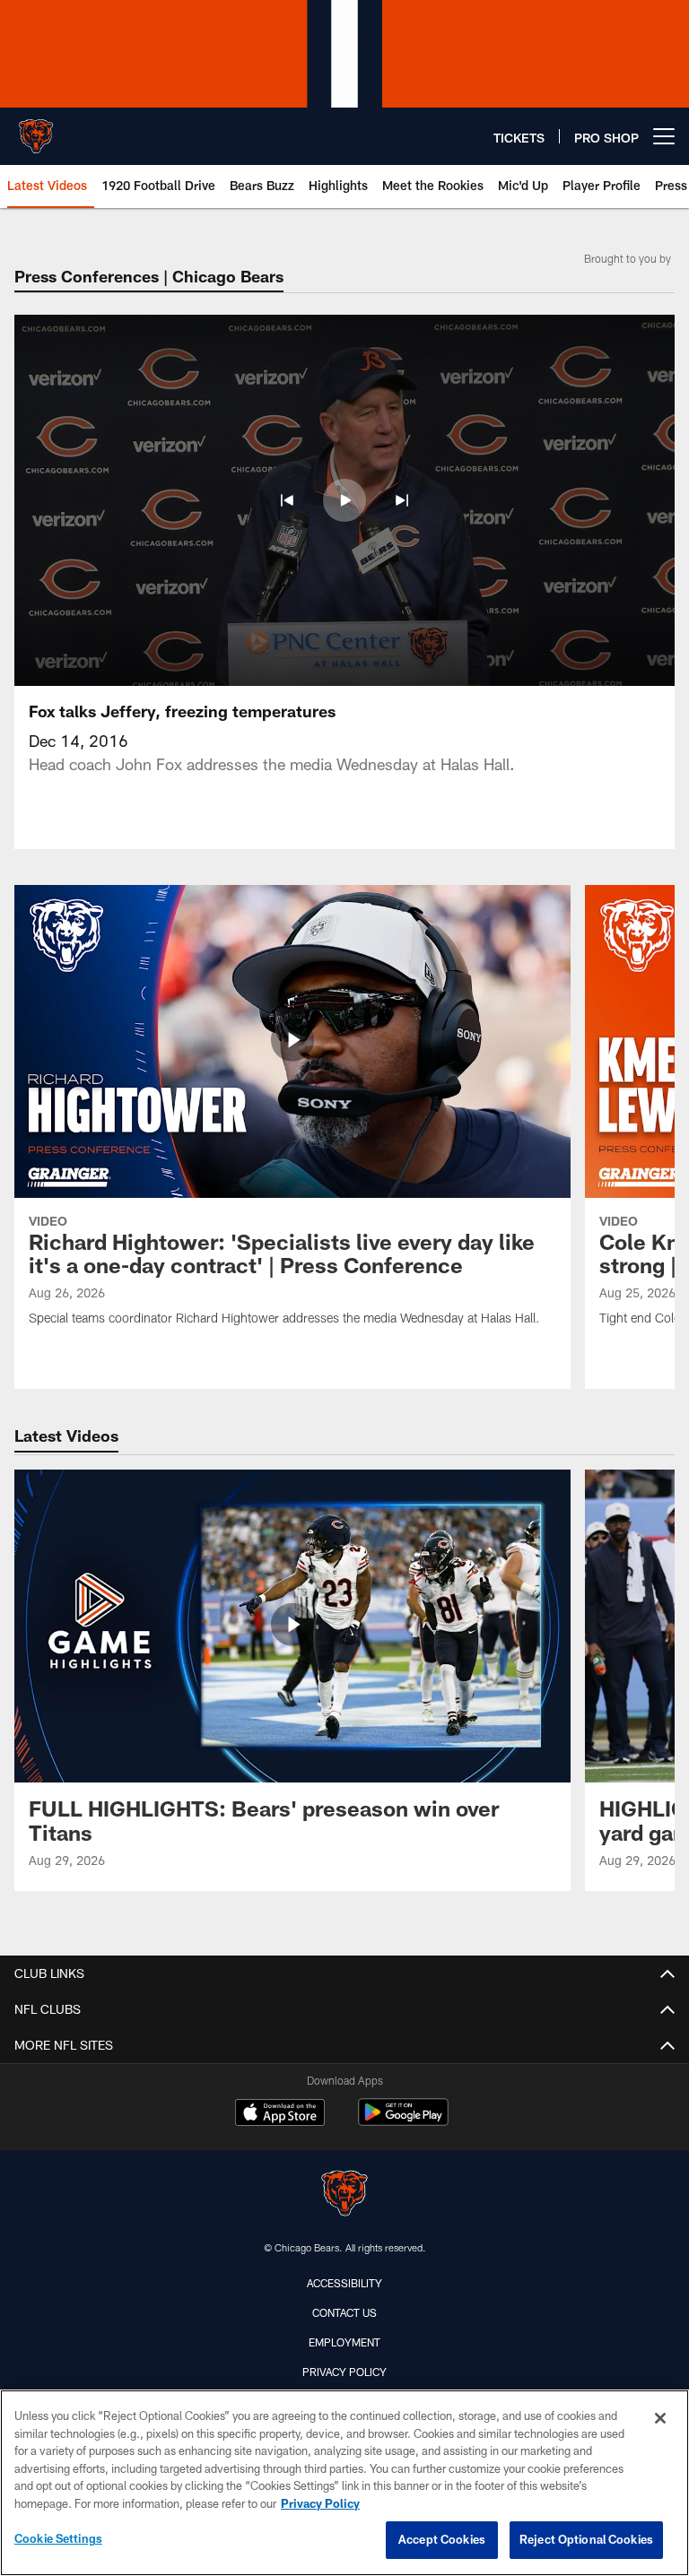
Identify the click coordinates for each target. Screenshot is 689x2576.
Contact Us (344, 2312)
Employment (344, 2342)
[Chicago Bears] (344, 2195)
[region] (344, 2483)
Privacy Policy (344, 2372)
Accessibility (344, 2283)
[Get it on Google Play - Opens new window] (403, 2121)
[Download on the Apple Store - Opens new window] (280, 2114)
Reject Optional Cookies (586, 2539)
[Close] (660, 2418)
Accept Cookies (442, 2539)
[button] (287, 500)
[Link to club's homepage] (36, 129)
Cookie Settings (58, 2538)
